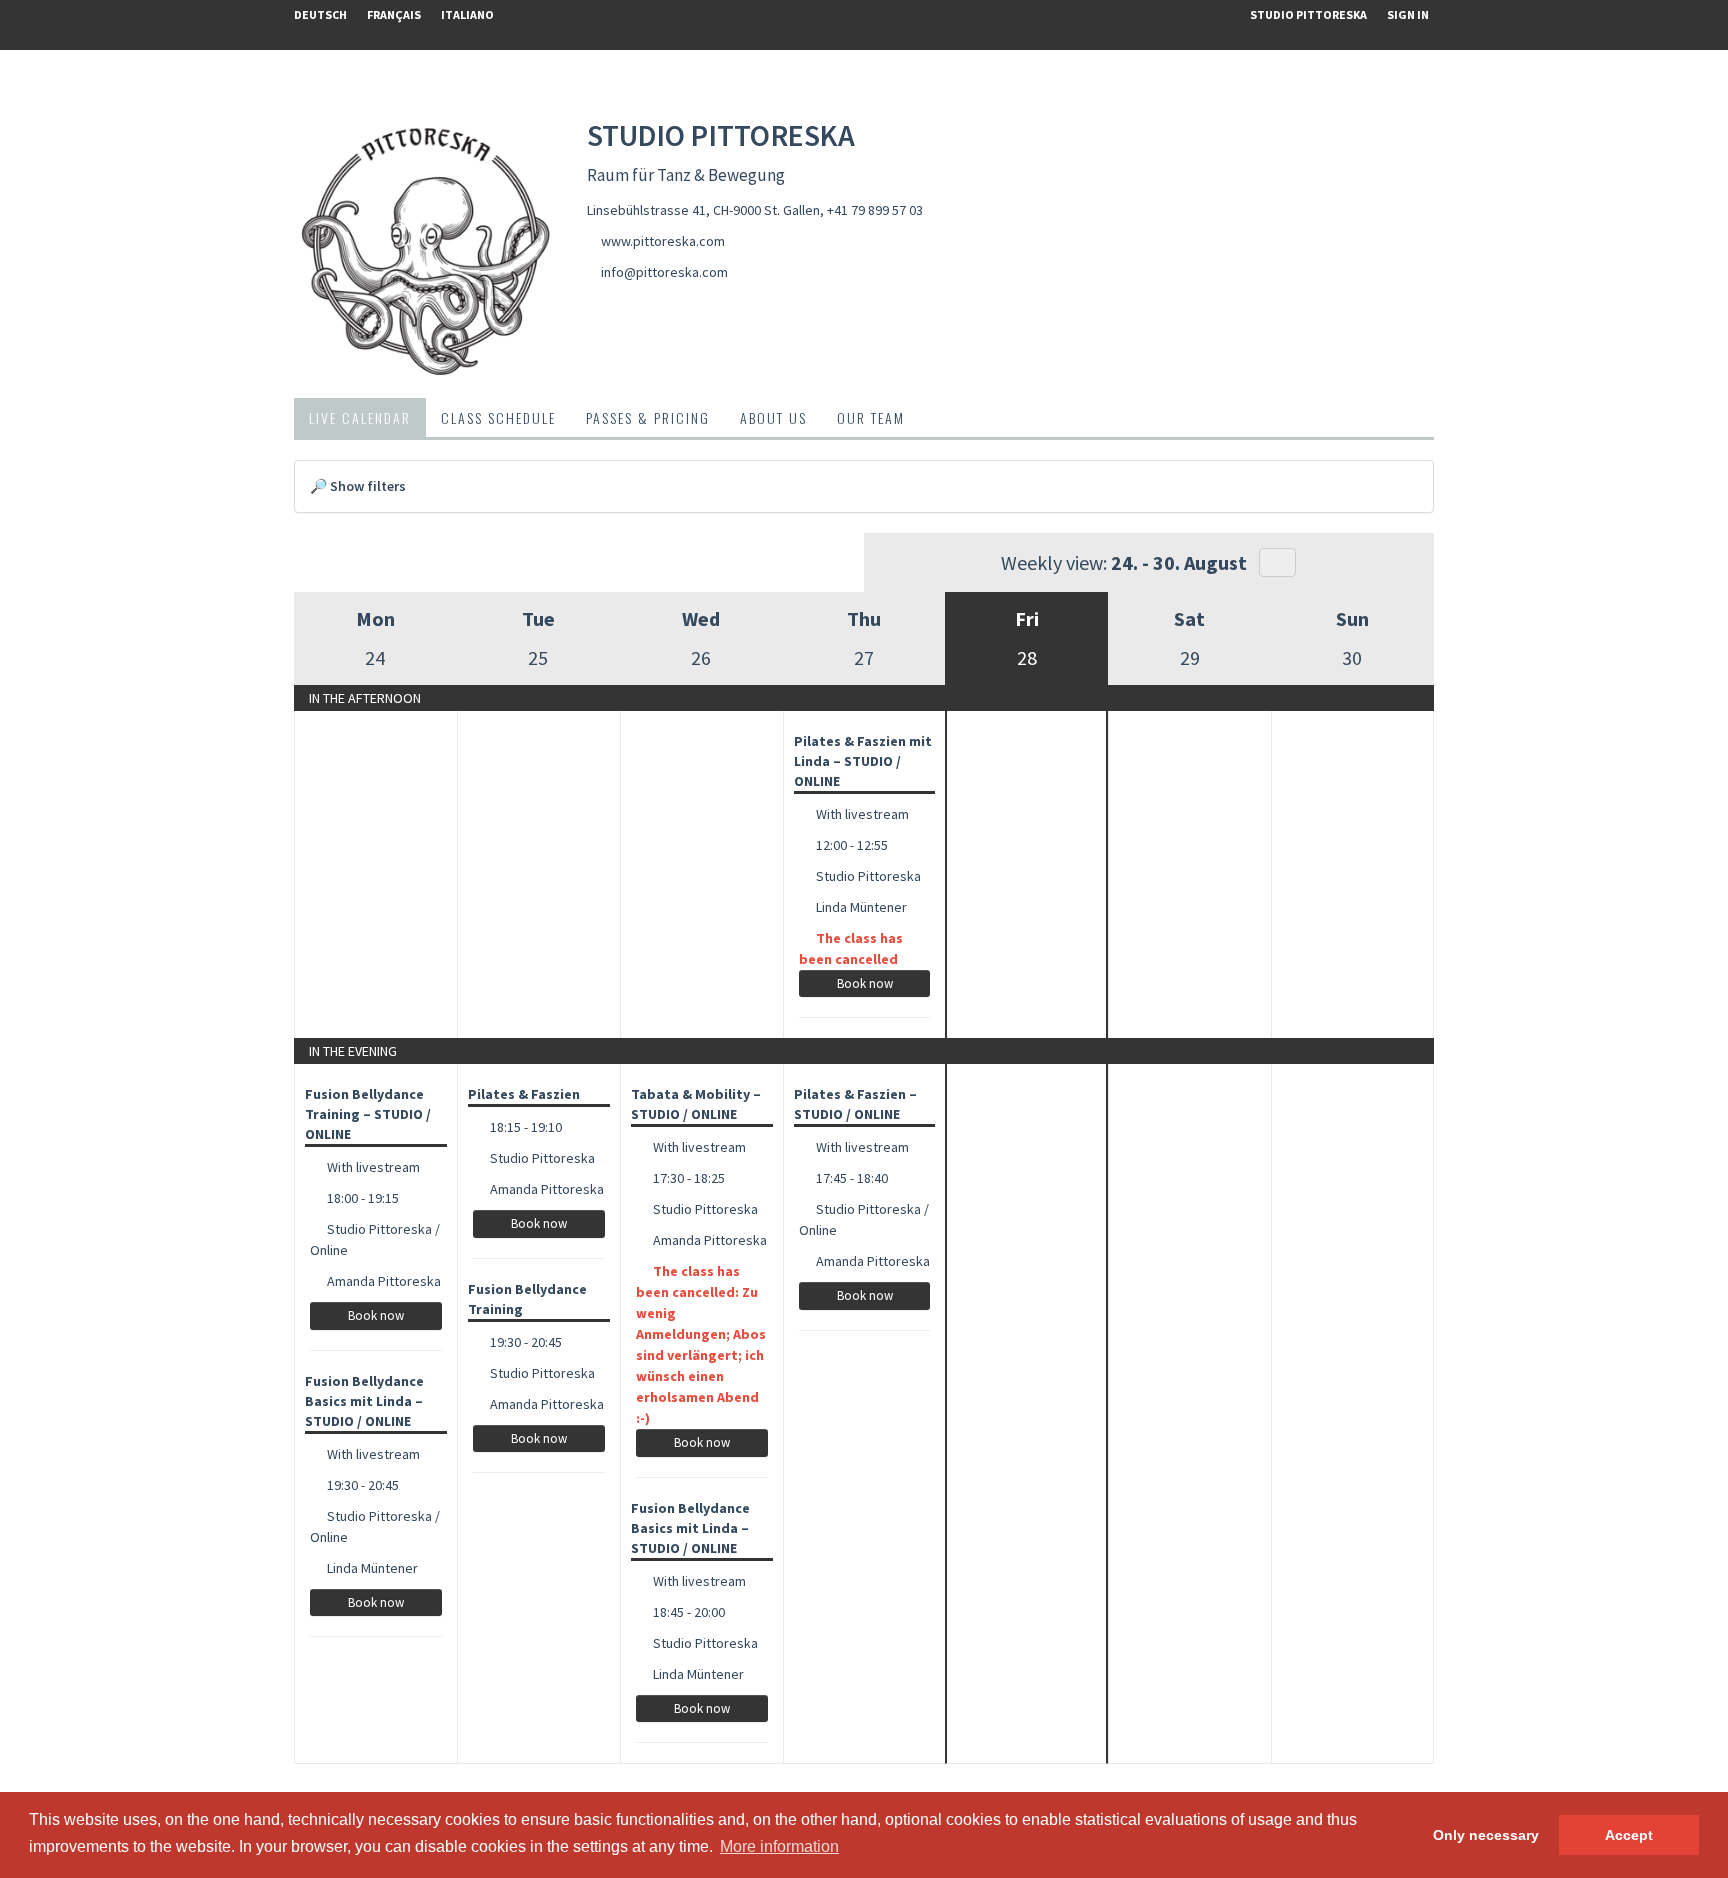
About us (773, 417)
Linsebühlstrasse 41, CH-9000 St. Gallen (703, 210)
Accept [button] (1629, 1835)
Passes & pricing (648, 417)
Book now (865, 983)
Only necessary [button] (1486, 1835)
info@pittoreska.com (664, 272)
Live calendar (360, 417)
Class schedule (498, 417)
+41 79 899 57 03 (875, 210)
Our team (871, 417)
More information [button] (779, 1846)
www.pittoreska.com (663, 241)
